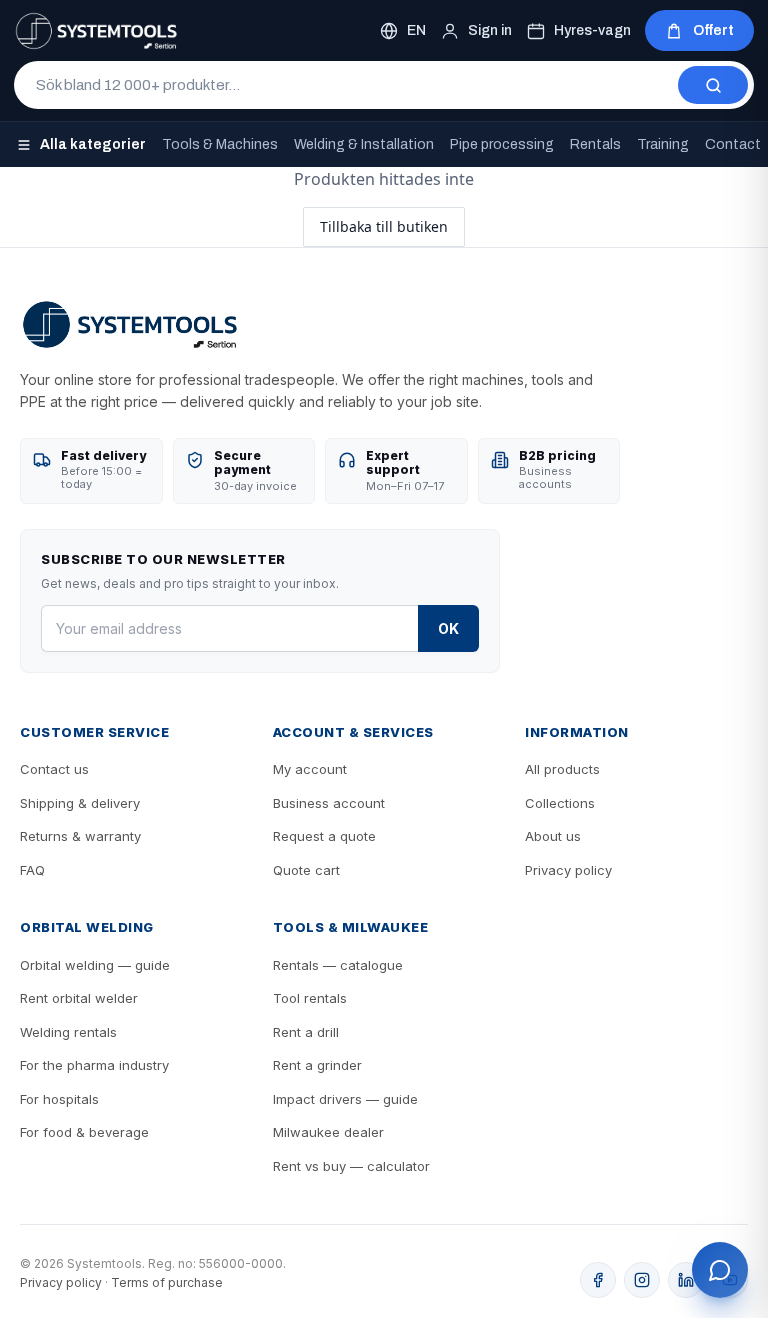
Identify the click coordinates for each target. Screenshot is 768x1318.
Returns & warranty (80, 836)
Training (663, 144)
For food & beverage (84, 1132)
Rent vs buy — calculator (351, 1166)
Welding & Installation (364, 144)
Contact (733, 144)
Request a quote (324, 836)
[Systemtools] (96, 31)
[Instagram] (642, 1280)
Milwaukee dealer (328, 1132)
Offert (713, 30)
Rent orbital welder (79, 998)
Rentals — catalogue (338, 965)
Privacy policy (568, 870)
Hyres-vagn (592, 30)
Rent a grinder (317, 1065)
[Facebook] (598, 1280)
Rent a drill (306, 1032)
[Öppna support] (720, 1270)
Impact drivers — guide (345, 1099)
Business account (329, 803)
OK (448, 628)
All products (562, 769)
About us (553, 836)
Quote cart (306, 870)
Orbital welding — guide (95, 965)
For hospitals (59, 1099)
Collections (560, 803)
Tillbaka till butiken (384, 226)
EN (416, 30)
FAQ (32, 870)
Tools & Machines (220, 144)
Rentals (595, 144)
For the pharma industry (94, 1065)
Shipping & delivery (80, 803)
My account (310, 769)
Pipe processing (502, 144)
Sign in (490, 30)
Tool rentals (310, 998)
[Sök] (713, 85)
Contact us (54, 769)
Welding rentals (68, 1032)
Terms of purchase (167, 1282)
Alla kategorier (93, 144)
